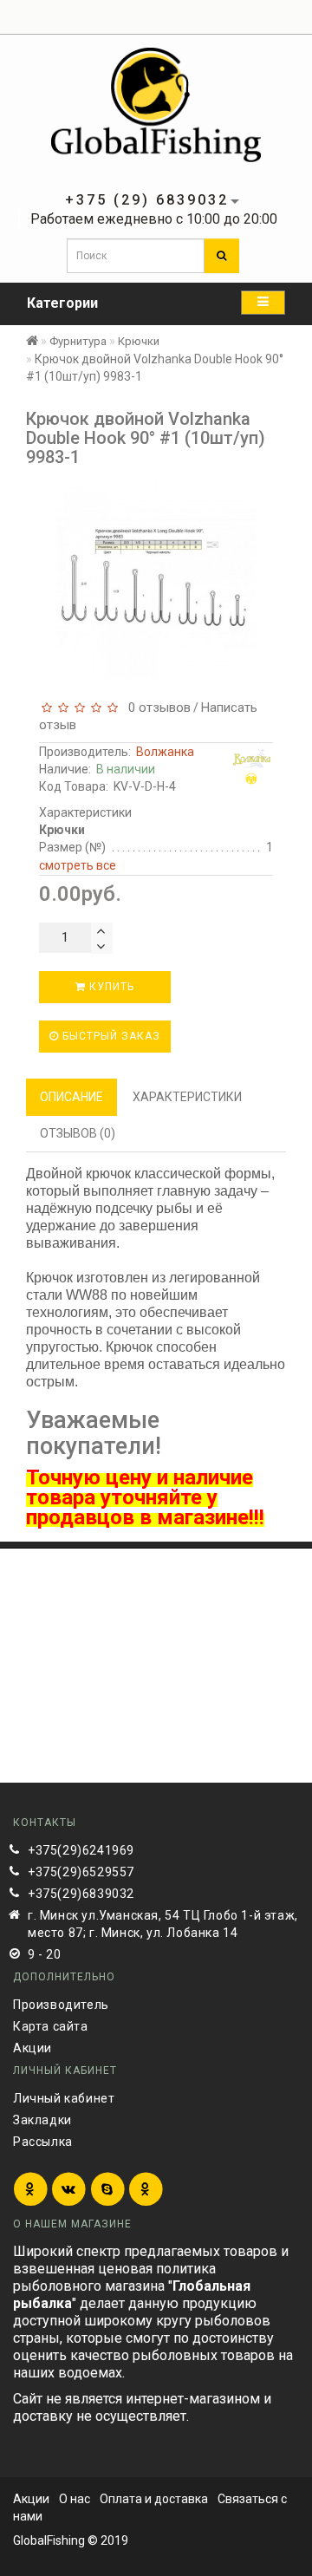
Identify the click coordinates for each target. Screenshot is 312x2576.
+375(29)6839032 (81, 1894)
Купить (110, 987)
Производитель (61, 2005)
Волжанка (165, 752)
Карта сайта (51, 2026)
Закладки (42, 2120)
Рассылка (43, 2142)
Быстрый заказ (110, 1036)
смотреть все (78, 865)
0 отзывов (156, 708)
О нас (75, 2499)
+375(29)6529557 (81, 1872)
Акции (32, 2048)
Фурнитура (78, 341)
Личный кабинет (64, 2098)
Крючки (139, 341)
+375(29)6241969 (81, 1850)
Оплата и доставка (154, 2499)
